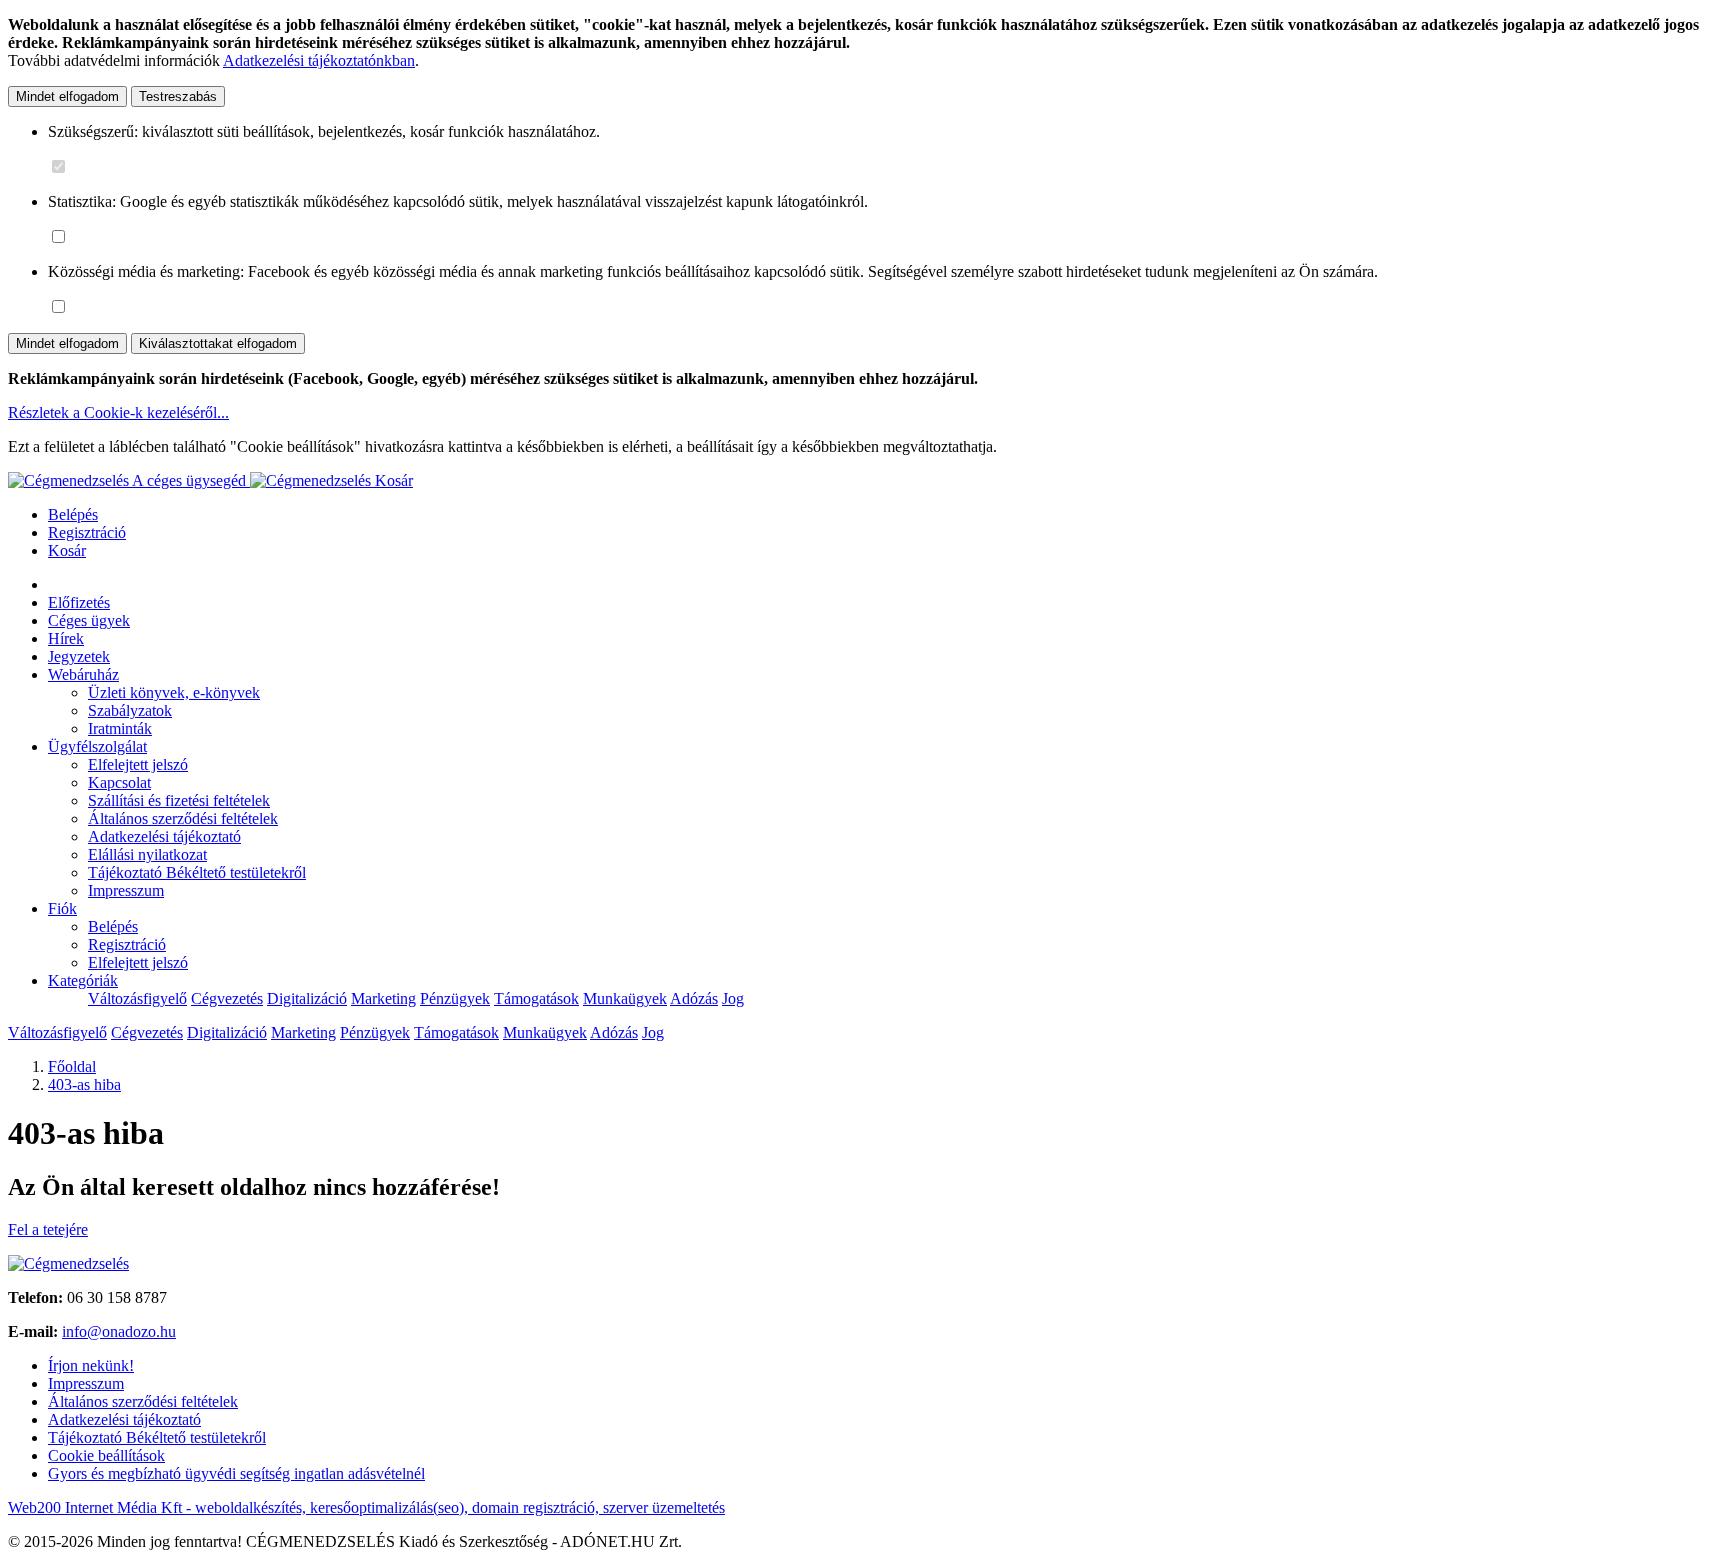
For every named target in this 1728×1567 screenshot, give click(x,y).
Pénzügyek (455, 998)
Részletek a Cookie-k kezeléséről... (118, 412)
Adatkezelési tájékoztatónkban (319, 60)
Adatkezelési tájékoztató (164, 836)
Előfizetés (79, 602)
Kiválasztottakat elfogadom (218, 343)
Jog (733, 998)
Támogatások (536, 998)
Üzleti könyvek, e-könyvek (174, 692)
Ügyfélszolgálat (97, 746)
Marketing (383, 998)
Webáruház (83, 674)
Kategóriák (83, 980)
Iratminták (120, 728)
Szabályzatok (130, 710)
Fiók (62, 908)
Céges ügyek (89, 620)
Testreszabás (178, 96)
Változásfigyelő (137, 998)
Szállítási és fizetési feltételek (179, 800)
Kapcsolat (119, 782)
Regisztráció (87, 532)
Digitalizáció (307, 998)
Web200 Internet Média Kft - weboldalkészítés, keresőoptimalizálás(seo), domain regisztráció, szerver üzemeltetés (366, 1507)
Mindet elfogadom (67, 96)
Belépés (73, 514)
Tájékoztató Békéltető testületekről (197, 872)
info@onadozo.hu (119, 1331)
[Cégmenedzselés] (312, 480)
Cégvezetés (227, 998)
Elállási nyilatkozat (147, 854)
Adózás (694, 998)
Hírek (66, 638)
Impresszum (126, 890)
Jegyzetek (79, 656)
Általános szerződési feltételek (183, 818)
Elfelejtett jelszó (138, 764)
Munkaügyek (625, 998)
